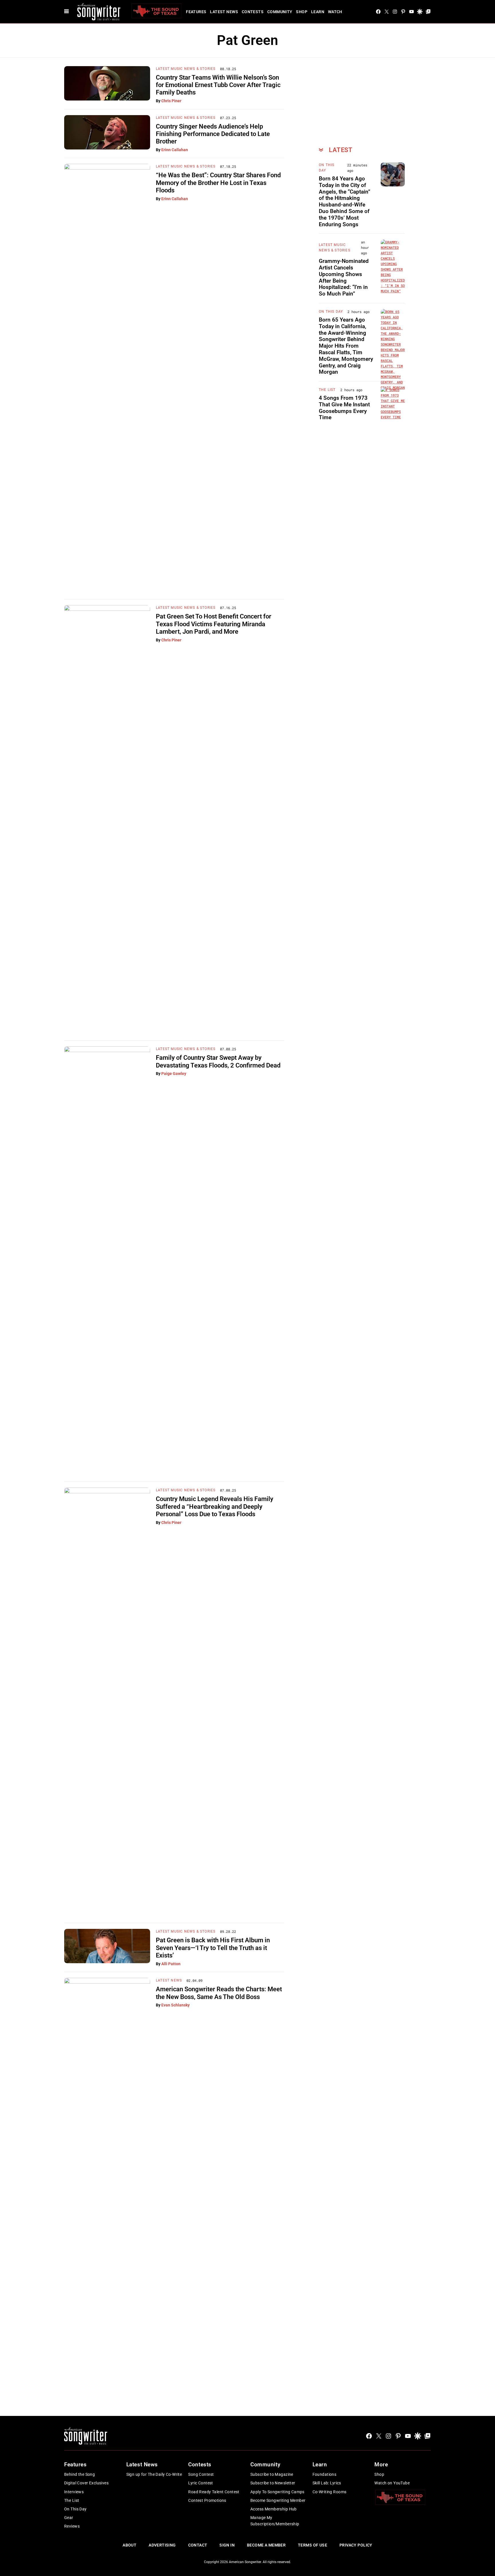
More (381, 2464)
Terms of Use (313, 2545)
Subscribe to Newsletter (273, 2483)
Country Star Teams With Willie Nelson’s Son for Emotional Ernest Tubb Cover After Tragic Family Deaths (218, 85)
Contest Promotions (207, 2500)
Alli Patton (171, 1964)
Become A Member (266, 2545)
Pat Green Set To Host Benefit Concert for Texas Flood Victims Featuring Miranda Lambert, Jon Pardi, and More (214, 624)
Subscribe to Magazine (272, 2474)
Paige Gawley (174, 1074)
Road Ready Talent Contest (214, 2492)
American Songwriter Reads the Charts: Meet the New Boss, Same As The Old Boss (219, 1993)
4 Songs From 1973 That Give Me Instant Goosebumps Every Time (344, 408)
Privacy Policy (356, 2545)
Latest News (224, 12)
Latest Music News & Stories (186, 69)
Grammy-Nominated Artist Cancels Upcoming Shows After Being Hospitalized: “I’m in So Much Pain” (344, 277)
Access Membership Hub (274, 2509)
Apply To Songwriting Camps (277, 2492)
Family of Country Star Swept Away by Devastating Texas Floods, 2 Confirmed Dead (218, 1061)
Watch (335, 12)
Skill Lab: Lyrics (327, 2483)
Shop (302, 12)
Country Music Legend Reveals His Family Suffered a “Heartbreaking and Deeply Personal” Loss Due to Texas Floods (215, 1506)
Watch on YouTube (392, 2483)
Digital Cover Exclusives (86, 2483)
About (129, 2545)
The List (327, 390)
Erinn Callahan (175, 150)
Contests (253, 12)
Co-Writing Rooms (330, 2492)
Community (280, 12)
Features (196, 12)
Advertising (162, 2545)
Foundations (325, 2474)
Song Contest (201, 2474)
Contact (198, 2545)
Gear (69, 2518)
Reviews (72, 2526)
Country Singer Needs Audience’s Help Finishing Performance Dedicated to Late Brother (213, 134)
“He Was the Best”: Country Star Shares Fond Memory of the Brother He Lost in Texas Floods (218, 183)
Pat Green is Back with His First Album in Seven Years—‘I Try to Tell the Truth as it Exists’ (213, 1948)
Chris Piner (171, 101)
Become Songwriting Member (278, 2500)
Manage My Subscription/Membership (275, 2521)
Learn (318, 12)
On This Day (331, 312)
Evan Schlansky (175, 2005)
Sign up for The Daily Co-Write (154, 2474)
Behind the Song (79, 2474)
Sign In (227, 2545)
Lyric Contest (201, 2483)
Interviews (74, 2492)
